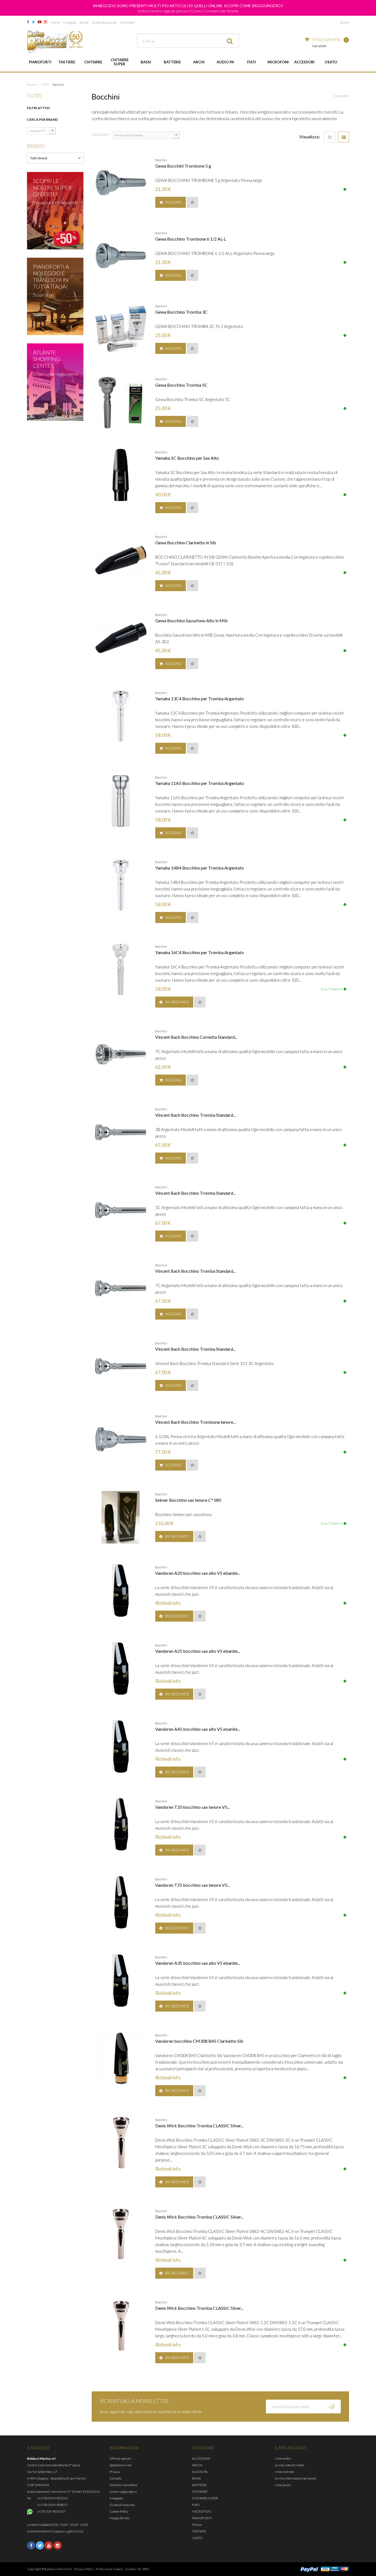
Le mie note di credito (289, 2465)
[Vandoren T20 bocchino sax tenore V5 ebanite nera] (121, 1824)
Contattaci (127, 22)
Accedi (344, 22)
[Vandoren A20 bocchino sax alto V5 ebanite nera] (121, 1590)
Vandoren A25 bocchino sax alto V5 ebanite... (198, 1651)
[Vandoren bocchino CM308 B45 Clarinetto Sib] (121, 2058)
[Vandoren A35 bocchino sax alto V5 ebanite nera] (121, 1980)
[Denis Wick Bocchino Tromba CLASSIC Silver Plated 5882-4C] (121, 2234)
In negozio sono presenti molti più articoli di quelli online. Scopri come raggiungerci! (188, 6)
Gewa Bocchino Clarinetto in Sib (186, 543)
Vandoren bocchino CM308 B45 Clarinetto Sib (199, 2041)
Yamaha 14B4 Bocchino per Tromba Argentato (200, 868)
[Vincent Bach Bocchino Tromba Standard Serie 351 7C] (121, 1288)
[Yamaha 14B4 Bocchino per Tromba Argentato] (121, 885)
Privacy (115, 2472)
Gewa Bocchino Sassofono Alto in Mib (191, 621)
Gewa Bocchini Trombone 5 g (183, 166)
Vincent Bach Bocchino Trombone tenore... (195, 1422)
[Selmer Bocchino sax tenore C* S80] (121, 1517)
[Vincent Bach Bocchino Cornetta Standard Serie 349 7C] (121, 1054)
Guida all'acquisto (104, 22)
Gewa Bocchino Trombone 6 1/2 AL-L (191, 239)
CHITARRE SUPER (120, 62)
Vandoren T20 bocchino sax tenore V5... (193, 1807)
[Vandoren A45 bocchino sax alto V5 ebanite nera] (121, 1746)
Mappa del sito (119, 2518)
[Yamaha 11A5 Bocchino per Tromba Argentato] (121, 800)
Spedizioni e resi (121, 2465)
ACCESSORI (304, 62)
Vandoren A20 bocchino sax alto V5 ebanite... (198, 1573)
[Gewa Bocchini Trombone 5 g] (121, 183)
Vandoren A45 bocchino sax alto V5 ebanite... (198, 1729)
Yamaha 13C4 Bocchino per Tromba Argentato (200, 698)
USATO (331, 62)
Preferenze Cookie (109, 2569)
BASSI (146, 62)
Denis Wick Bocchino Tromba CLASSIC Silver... (199, 2126)
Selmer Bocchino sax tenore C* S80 (188, 1500)
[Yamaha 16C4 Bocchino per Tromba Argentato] (121, 970)
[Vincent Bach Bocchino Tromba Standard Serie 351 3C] (121, 1366)
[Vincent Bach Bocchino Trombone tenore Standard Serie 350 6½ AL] (121, 1439)
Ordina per (100, 135)
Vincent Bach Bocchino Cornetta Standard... (196, 1037)
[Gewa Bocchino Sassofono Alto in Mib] (121, 638)
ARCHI (199, 62)
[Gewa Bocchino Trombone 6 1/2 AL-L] (121, 256)
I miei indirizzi (284, 2472)
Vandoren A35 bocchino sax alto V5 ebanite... (198, 1963)
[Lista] (344, 137)
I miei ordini (283, 2458)
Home (56, 22)
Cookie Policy (119, 2511)
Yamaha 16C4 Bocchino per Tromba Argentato (200, 952)
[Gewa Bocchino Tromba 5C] (121, 402)
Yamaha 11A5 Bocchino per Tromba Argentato (200, 783)
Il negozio (70, 22)
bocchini (161, 160)
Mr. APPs (143, 2569)
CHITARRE (93, 62)
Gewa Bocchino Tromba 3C (181, 312)
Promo (197, 2525)
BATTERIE (172, 62)
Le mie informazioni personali (295, 2478)
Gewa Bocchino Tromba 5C (181, 385)
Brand (84, 22)
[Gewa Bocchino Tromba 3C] (121, 329)
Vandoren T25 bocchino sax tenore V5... (193, 1885)
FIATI (252, 62)
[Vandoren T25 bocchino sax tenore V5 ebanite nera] (121, 1902)
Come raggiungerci (123, 2492)
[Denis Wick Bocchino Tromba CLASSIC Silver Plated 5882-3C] (121, 2143)
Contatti (115, 2478)
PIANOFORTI (40, 62)
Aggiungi (173, 202)
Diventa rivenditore (123, 2485)
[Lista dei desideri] (192, 202)
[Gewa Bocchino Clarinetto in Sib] (121, 560)
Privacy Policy (84, 2569)
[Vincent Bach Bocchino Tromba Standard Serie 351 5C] (121, 1210)
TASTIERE (67, 62)
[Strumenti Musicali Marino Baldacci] (55, 42)
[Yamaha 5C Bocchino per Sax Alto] (121, 475)
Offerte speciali (120, 2458)
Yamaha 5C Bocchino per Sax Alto (187, 458)
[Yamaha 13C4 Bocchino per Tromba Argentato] (121, 716)
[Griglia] (330, 137)
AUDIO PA (225, 62)
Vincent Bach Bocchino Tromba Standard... (195, 1115)
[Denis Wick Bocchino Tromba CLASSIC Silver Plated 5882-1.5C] (121, 2325)
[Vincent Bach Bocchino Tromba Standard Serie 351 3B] (121, 1132)
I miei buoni (283, 2485)
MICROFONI (278, 62)
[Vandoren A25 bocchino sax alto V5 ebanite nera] (121, 1668)
